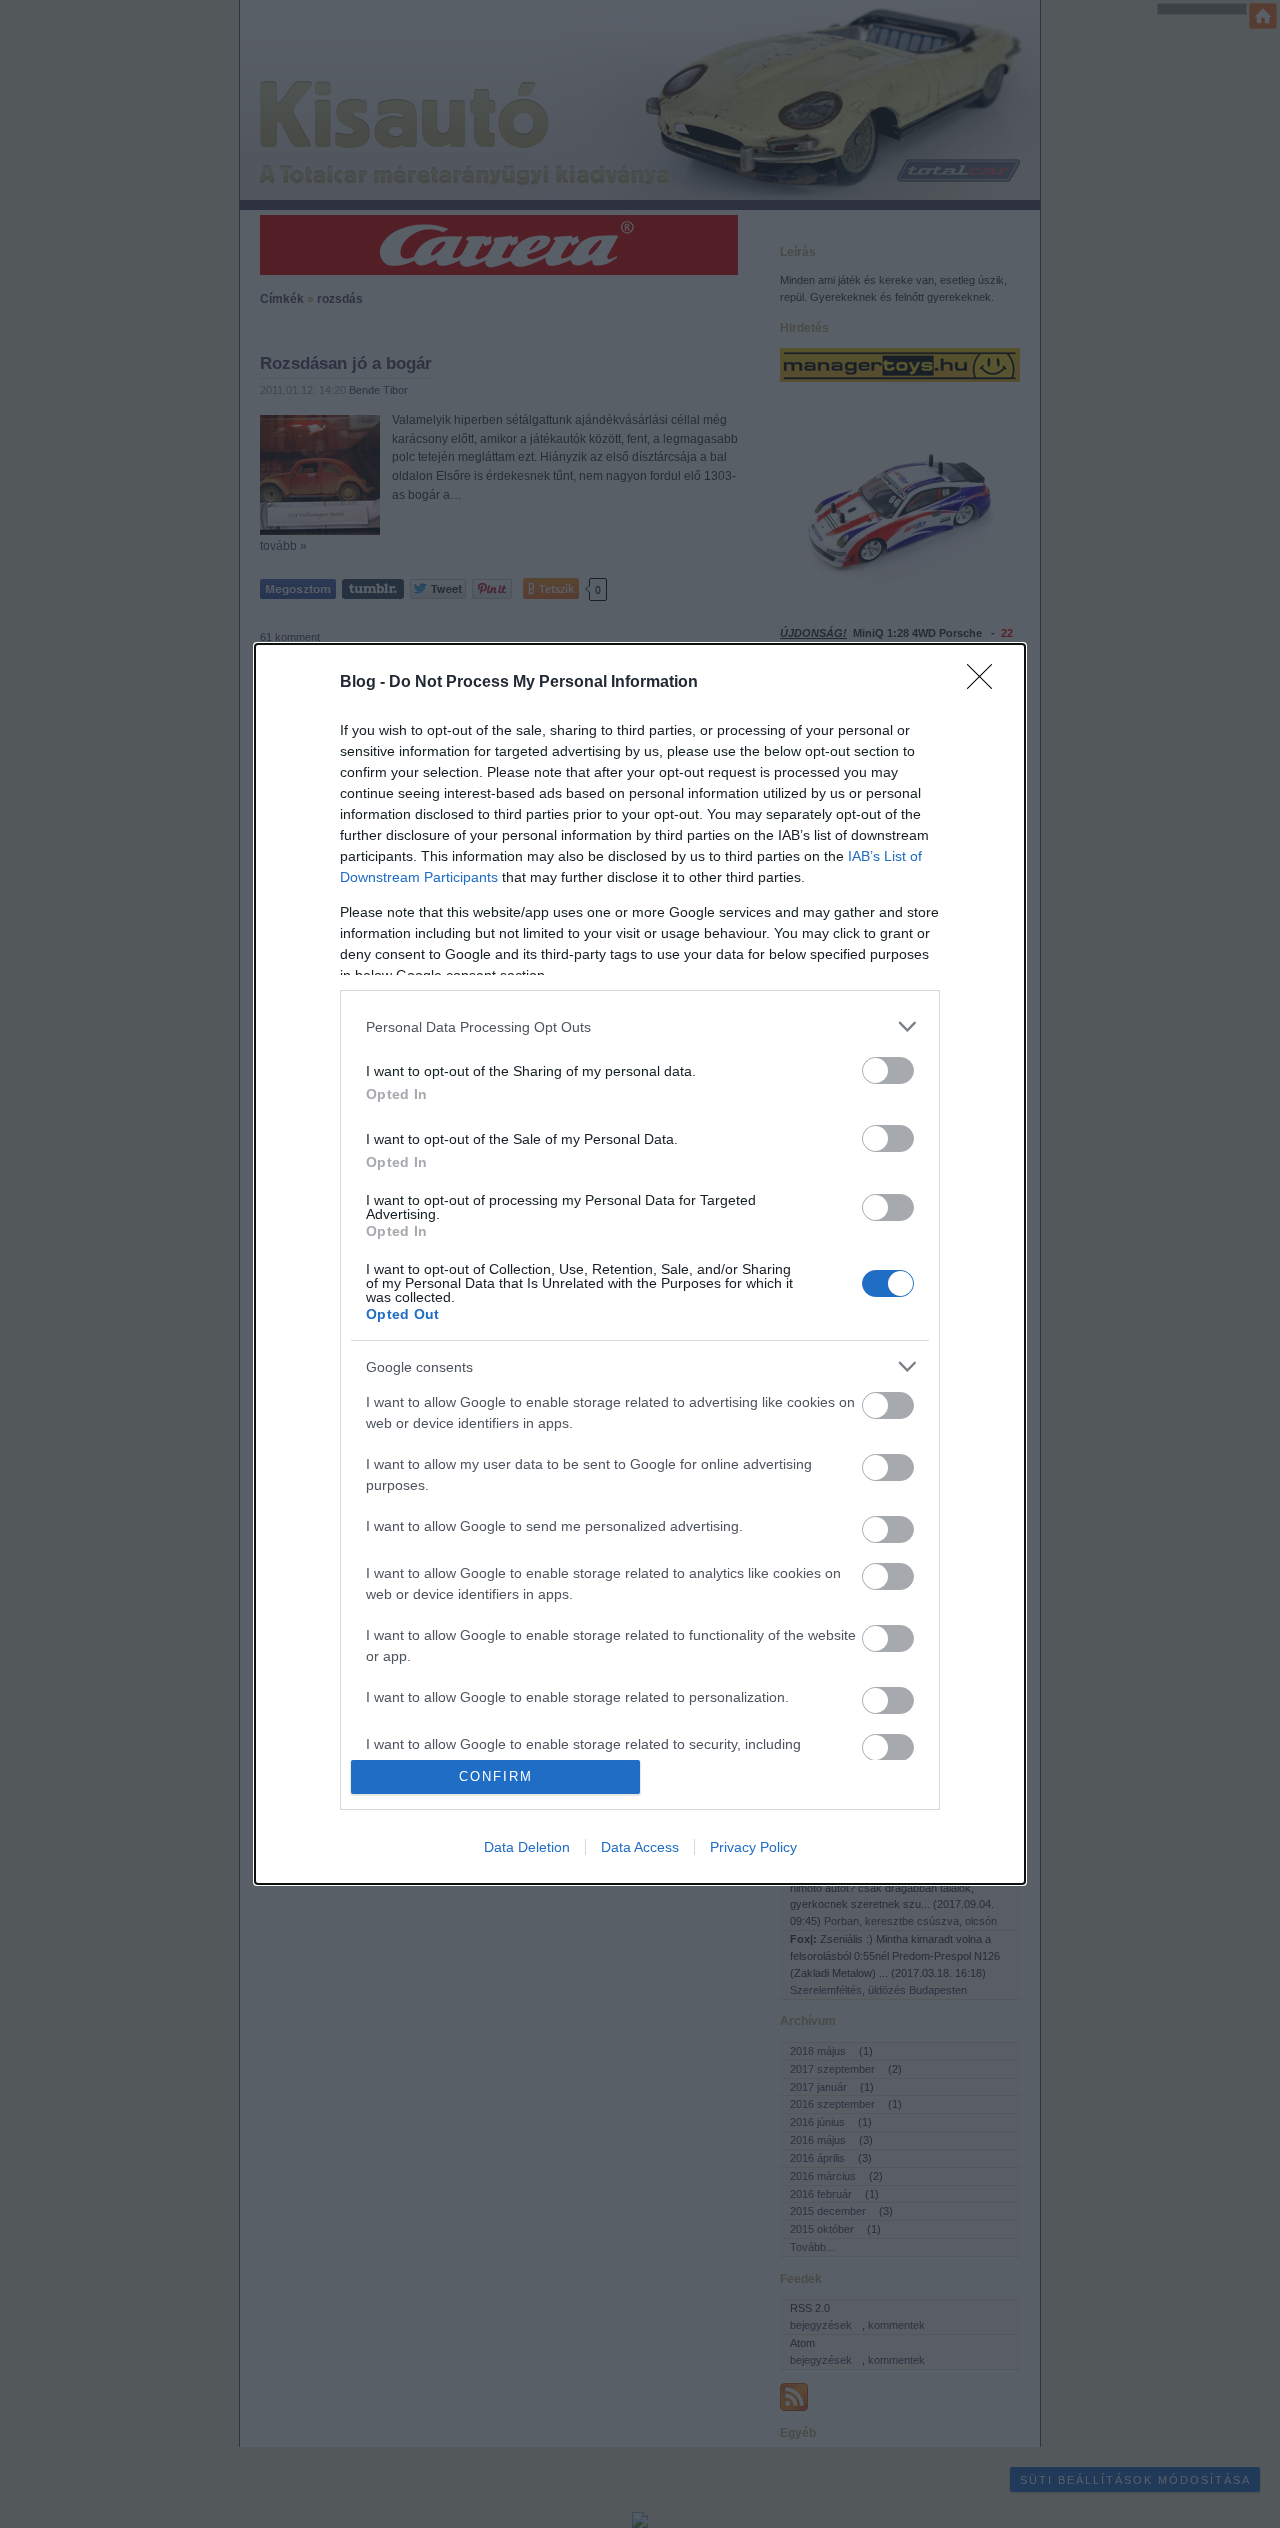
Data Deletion (527, 1847)
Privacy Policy (753, 1847)
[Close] (986, 683)
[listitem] (640, 1026)
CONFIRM (496, 1776)
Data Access (640, 1847)
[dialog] (640, 1263)
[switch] (888, 1070)
